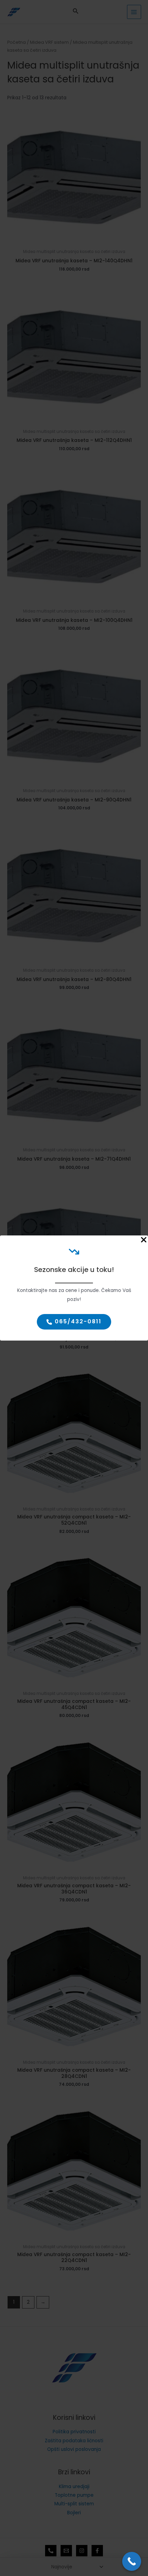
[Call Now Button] (132, 2561)
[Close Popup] (144, 1240)
